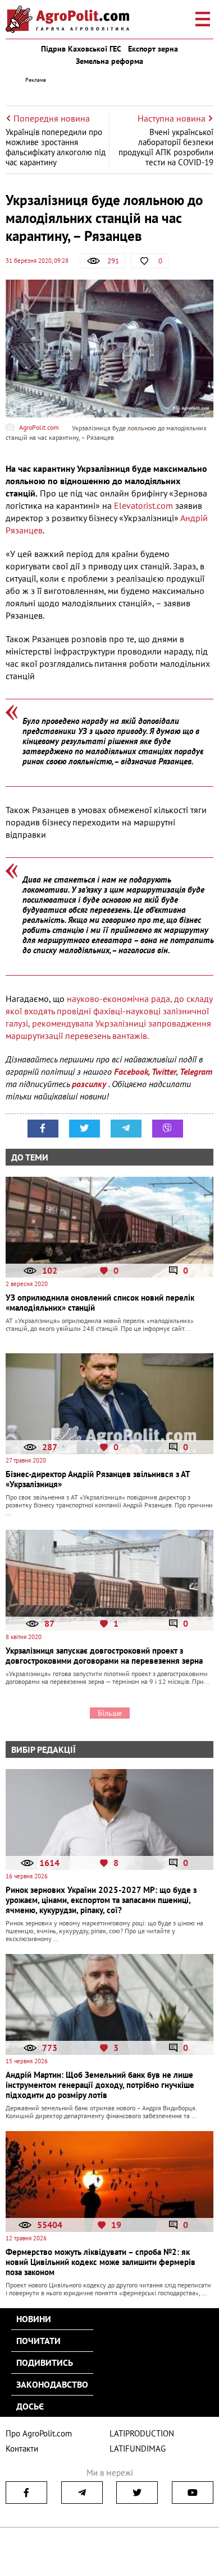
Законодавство (52, 2384)
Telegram (196, 1071)
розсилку (90, 1084)
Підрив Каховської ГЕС (81, 49)
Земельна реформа (109, 61)
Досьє (30, 2406)
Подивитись (45, 2363)
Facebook (131, 1071)
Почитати (38, 2341)
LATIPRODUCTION (142, 2433)
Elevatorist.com (143, 505)
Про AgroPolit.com (39, 2433)
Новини (34, 2319)
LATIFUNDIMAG (138, 2449)
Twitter (164, 1071)
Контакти (22, 2449)
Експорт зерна (153, 49)
